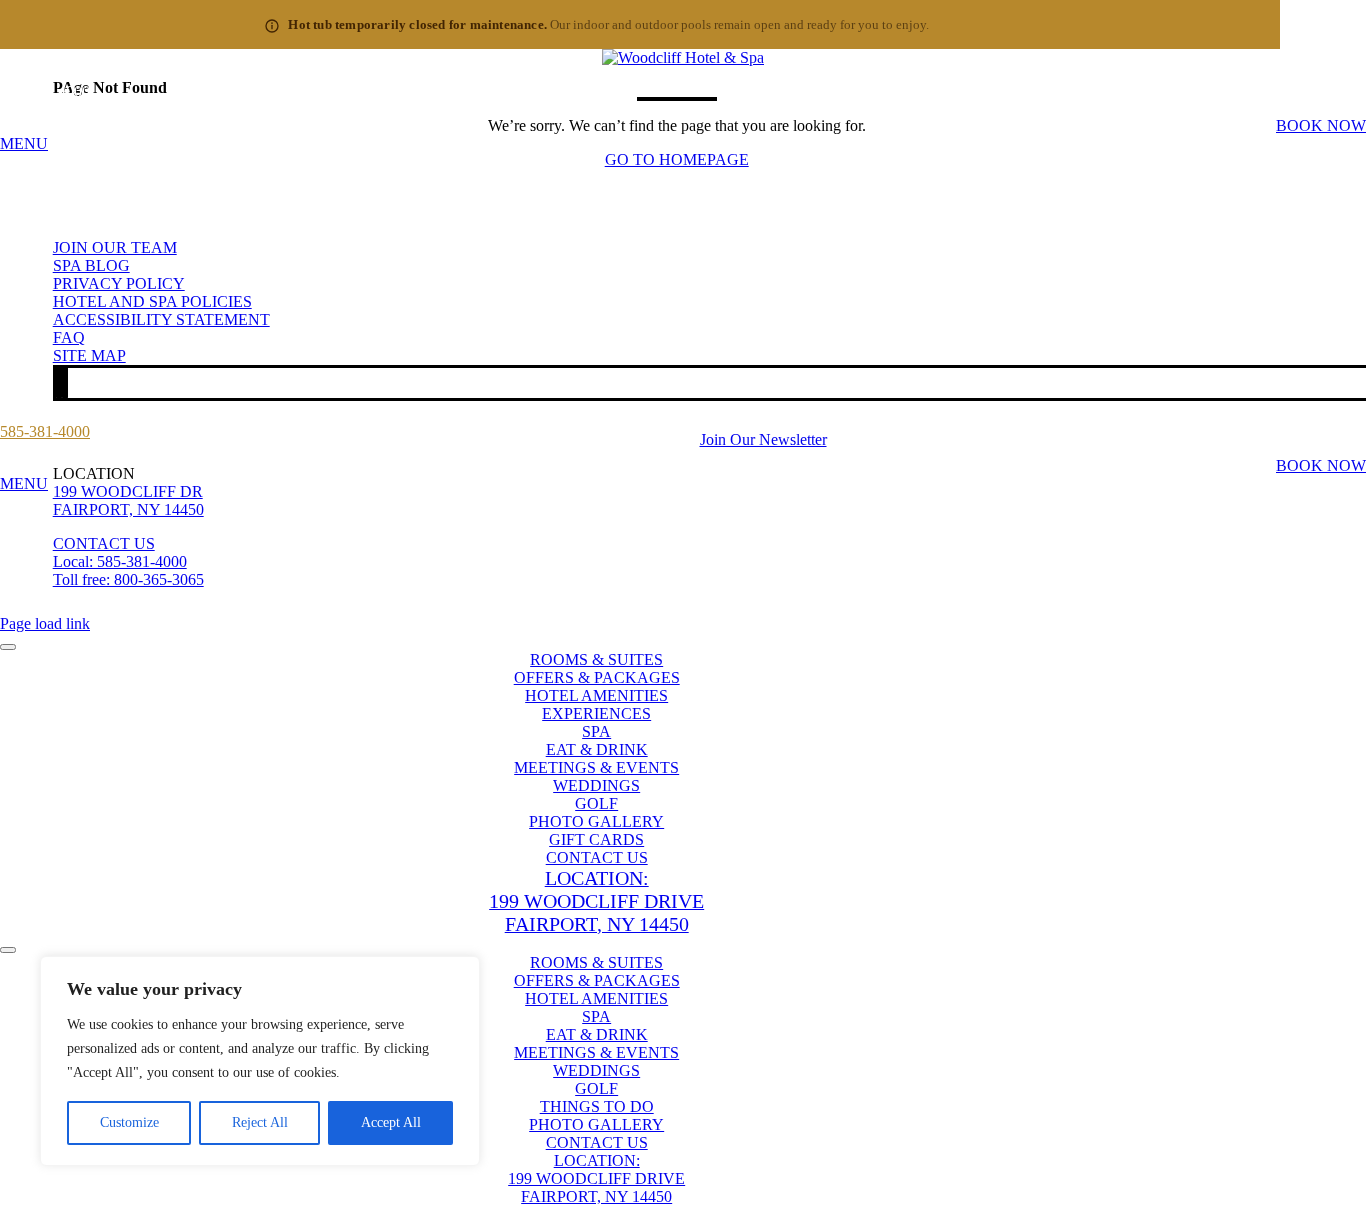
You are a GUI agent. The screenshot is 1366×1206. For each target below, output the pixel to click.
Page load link (45, 623)
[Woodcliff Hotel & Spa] (683, 57)
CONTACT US (104, 543)
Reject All (260, 1122)
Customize (129, 1122)
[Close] (459, 973)
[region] (260, 1061)
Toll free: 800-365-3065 (128, 579)
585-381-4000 (45, 91)
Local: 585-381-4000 (120, 561)
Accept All (391, 1122)
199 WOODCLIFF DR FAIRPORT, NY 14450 (128, 500)
